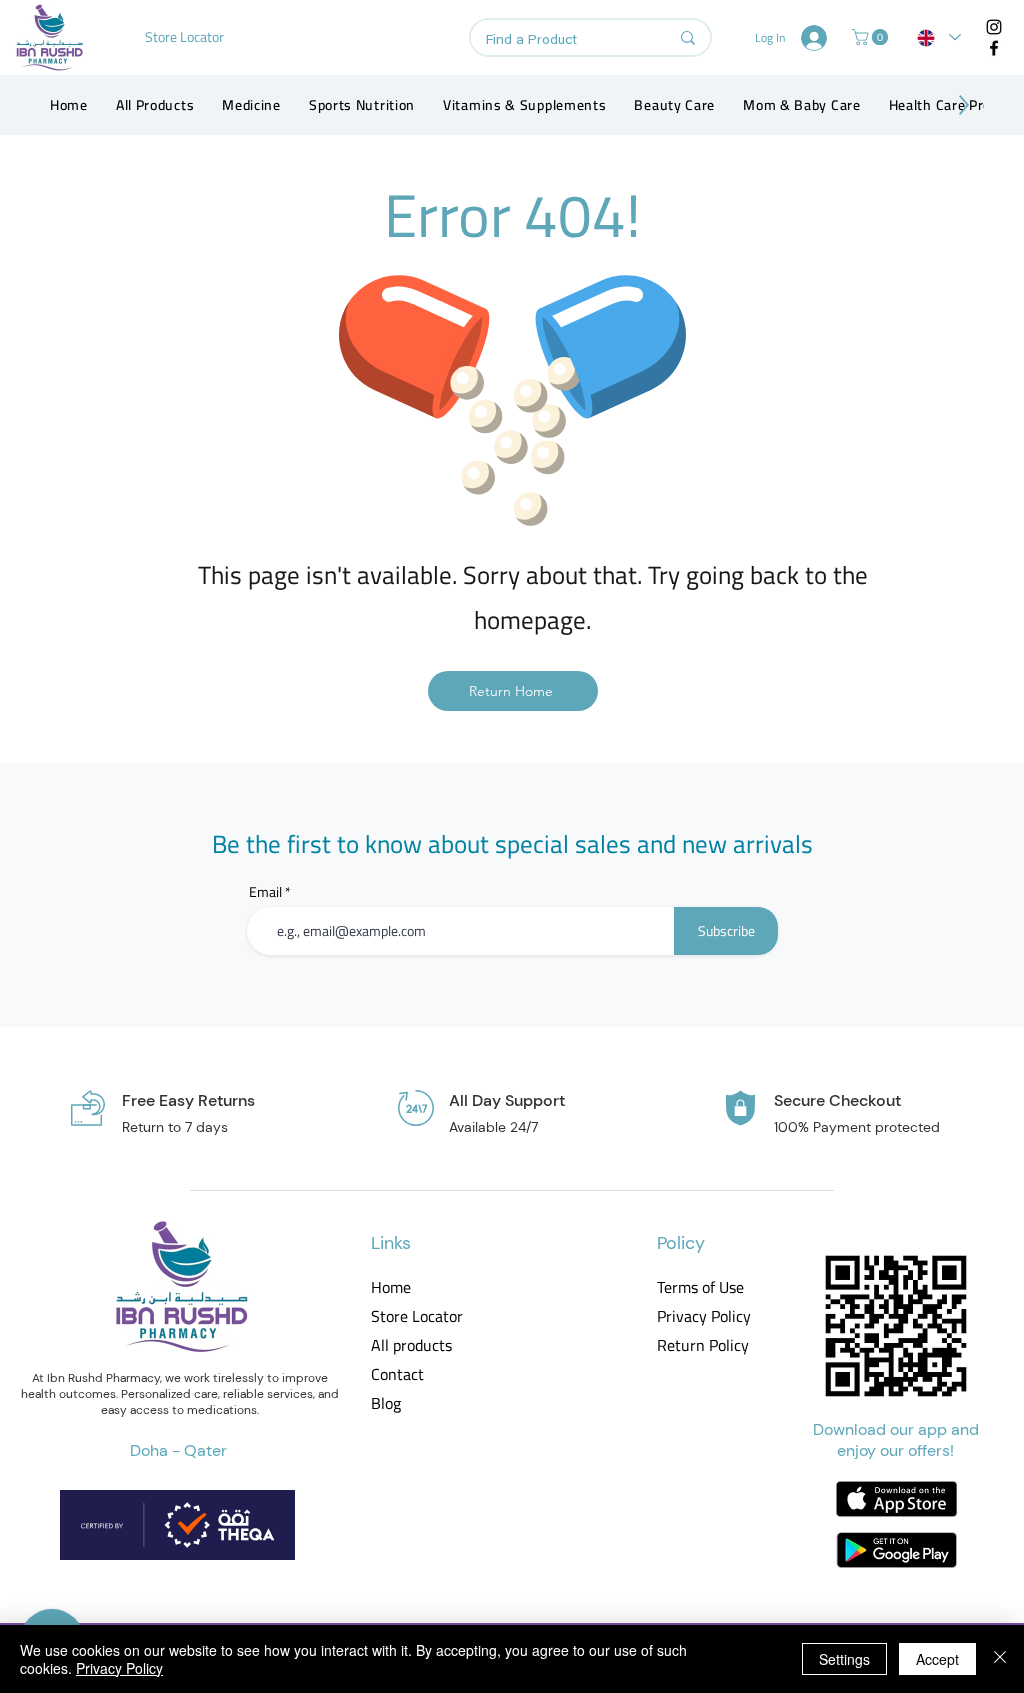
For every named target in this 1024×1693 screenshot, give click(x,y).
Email (265, 892)
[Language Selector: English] (939, 37)
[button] (872, 37)
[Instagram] (994, 27)
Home (391, 1287)
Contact (397, 1374)
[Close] (1000, 1659)
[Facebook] (994, 48)
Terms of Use (700, 1287)
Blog (386, 1403)
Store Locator (417, 1316)
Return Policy (702, 1345)
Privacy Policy (702, 1316)
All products (411, 1345)
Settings (844, 1659)
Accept (937, 1659)
